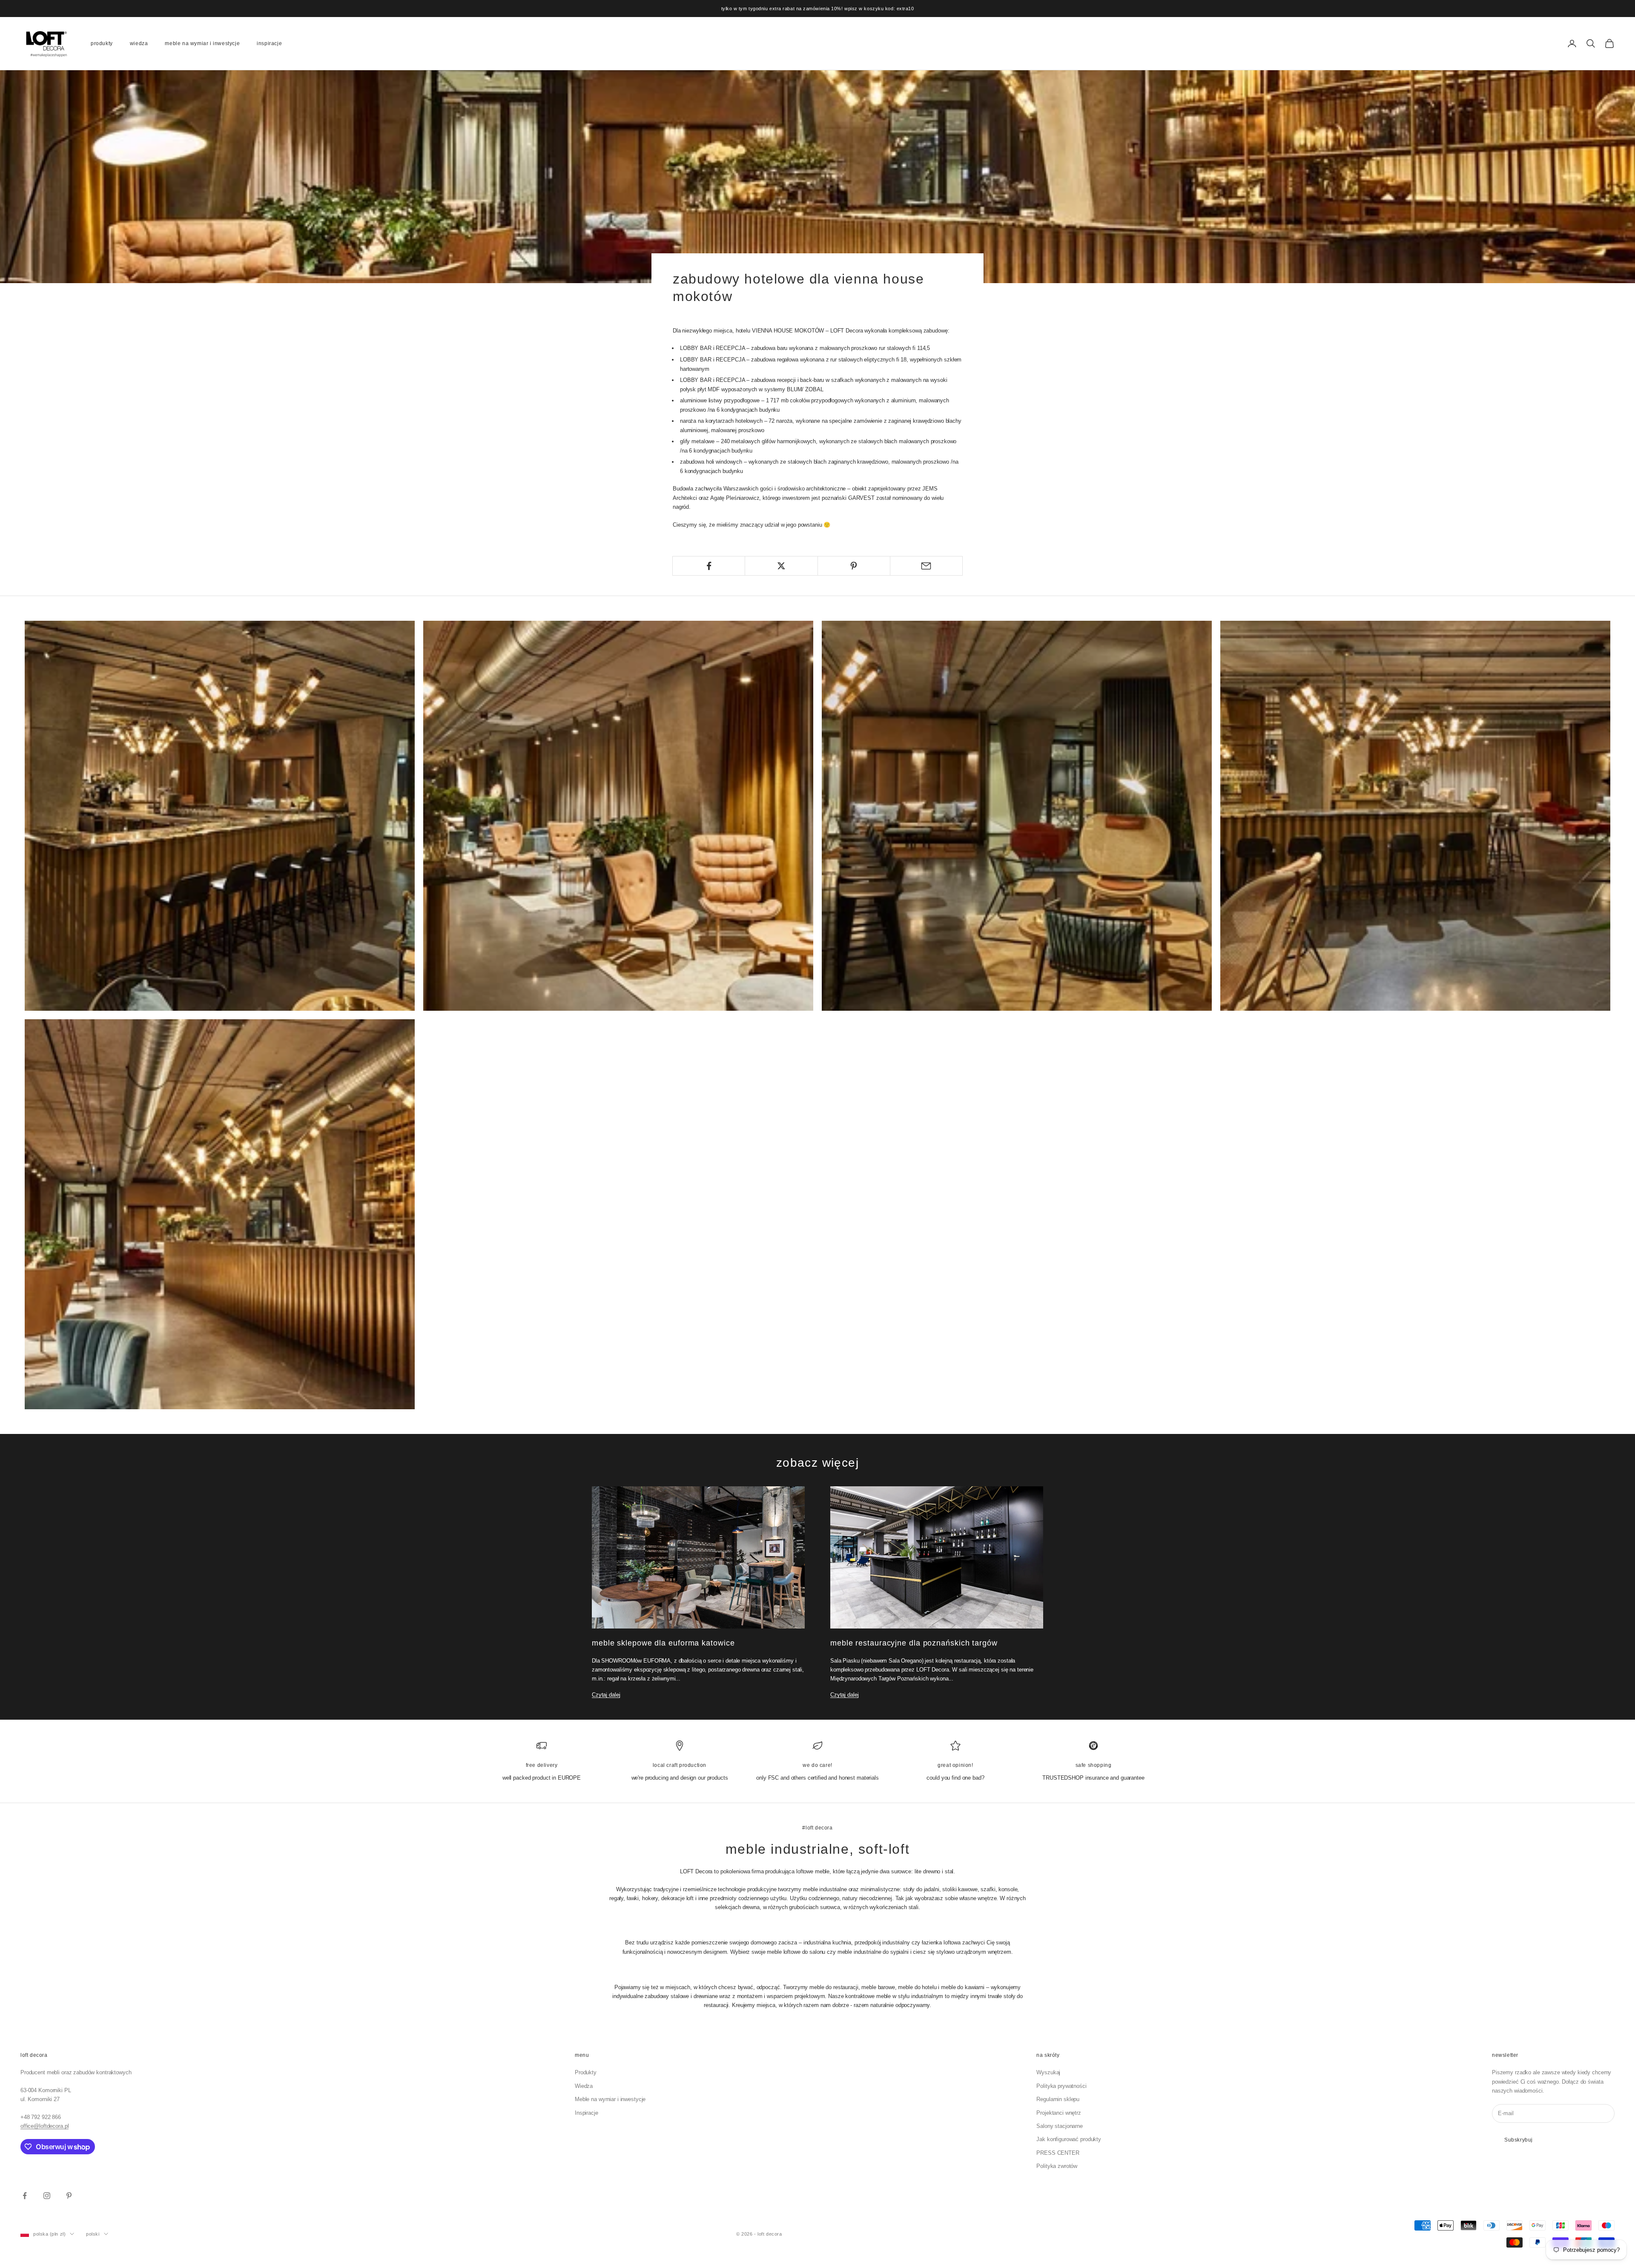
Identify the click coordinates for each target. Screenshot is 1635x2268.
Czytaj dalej (606, 1695)
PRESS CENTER (1058, 2153)
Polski (93, 2234)
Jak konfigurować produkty (1069, 2139)
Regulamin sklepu (1058, 2099)
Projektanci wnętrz (1059, 2113)
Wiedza (139, 43)
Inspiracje (269, 43)
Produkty (102, 43)
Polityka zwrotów (1057, 2166)
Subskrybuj (1519, 2140)
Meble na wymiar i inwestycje (202, 43)
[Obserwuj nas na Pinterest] (69, 2196)
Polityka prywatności (1061, 2086)
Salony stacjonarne (1060, 2126)
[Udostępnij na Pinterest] (854, 566)
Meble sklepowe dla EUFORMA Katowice (663, 1643)
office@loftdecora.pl (44, 2126)
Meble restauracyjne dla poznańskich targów (914, 1643)
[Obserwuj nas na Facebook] (25, 2196)
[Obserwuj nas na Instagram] (47, 2196)
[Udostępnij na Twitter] (781, 566)
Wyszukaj (1048, 2072)
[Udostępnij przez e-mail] (926, 566)
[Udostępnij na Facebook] (709, 566)
